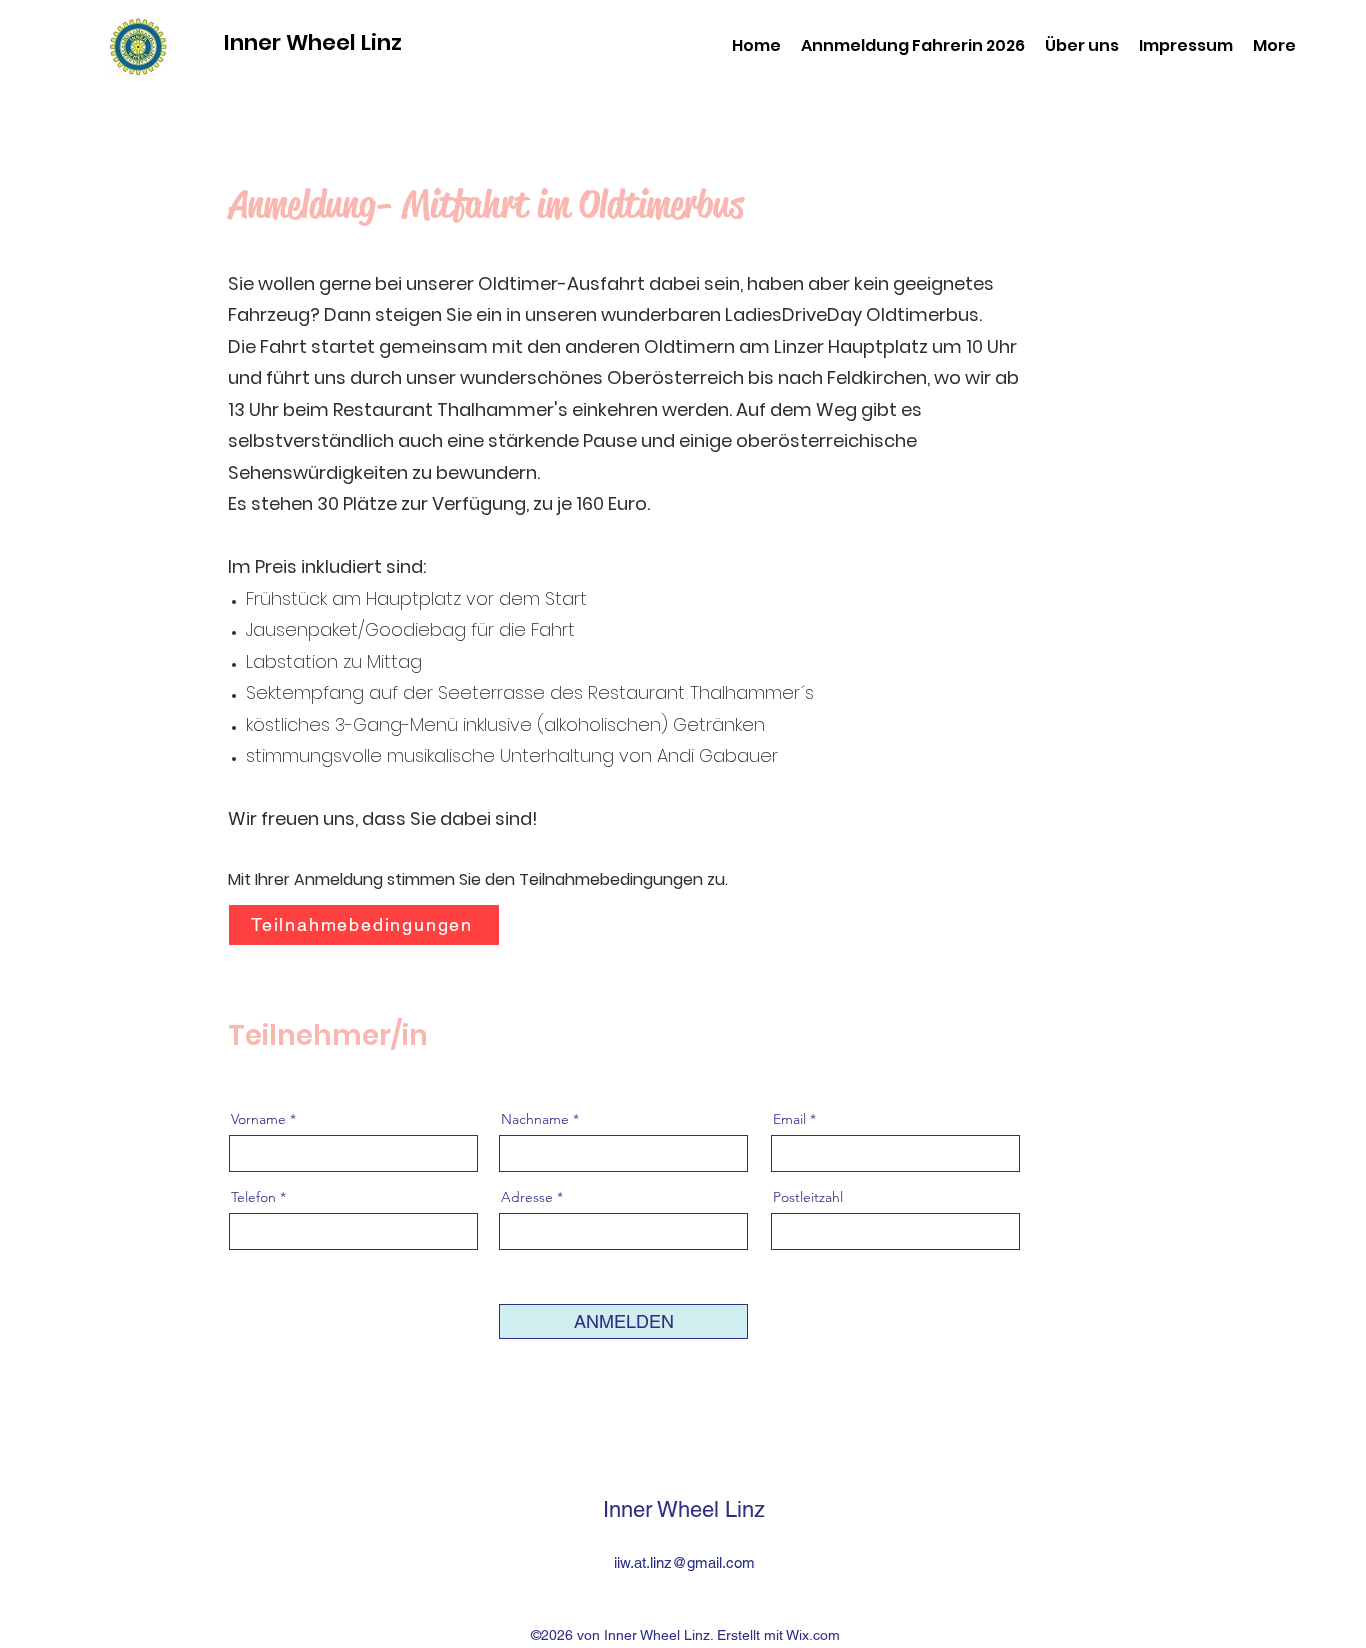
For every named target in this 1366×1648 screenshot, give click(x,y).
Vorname (258, 1119)
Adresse (529, 1197)
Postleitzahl (808, 1197)
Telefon (253, 1197)
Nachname (535, 1119)
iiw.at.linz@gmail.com (684, 1562)
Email (789, 1119)
